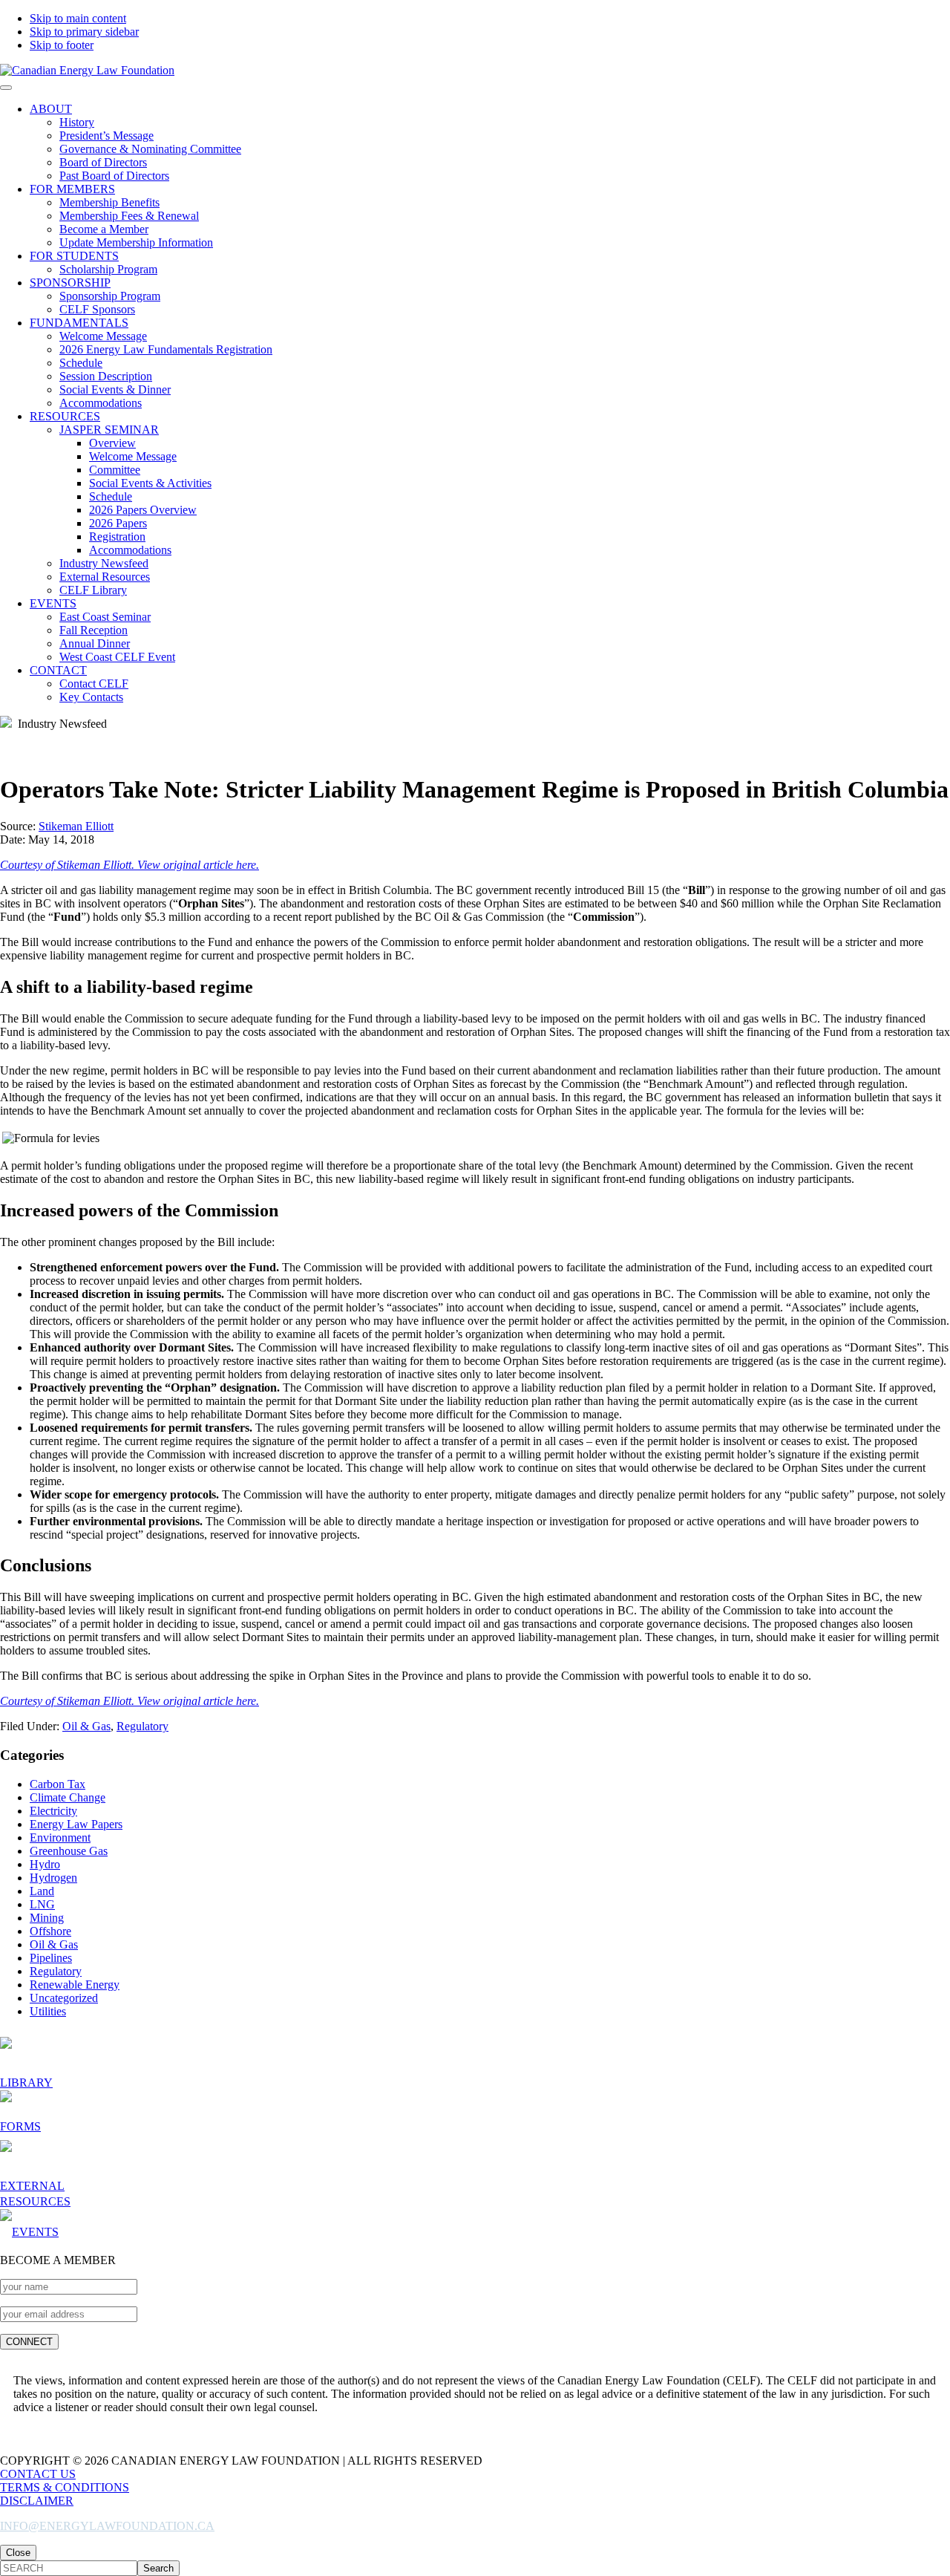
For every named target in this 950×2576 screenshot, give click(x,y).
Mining (47, 1918)
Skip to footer (62, 45)
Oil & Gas (86, 1726)
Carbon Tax (58, 1784)
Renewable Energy (75, 1985)
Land (42, 1891)
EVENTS (35, 2232)
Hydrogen (53, 1878)
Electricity (53, 1811)
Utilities (48, 2011)
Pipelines (51, 1958)
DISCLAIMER (37, 2501)
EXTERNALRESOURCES (35, 2194)
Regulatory (142, 1726)
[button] (6, 88)
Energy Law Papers (76, 1824)
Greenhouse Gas (69, 1851)
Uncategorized (64, 1998)
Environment (60, 1838)
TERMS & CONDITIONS (65, 2487)
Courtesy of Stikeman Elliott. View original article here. (130, 865)
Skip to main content (78, 18)
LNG (42, 1904)
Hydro (45, 1864)
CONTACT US (38, 2474)
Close (18, 2553)
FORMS (20, 2126)
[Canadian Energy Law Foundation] (87, 70)
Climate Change (68, 1797)
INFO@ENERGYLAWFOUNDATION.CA (107, 2526)
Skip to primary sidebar (84, 32)
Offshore (50, 1931)
